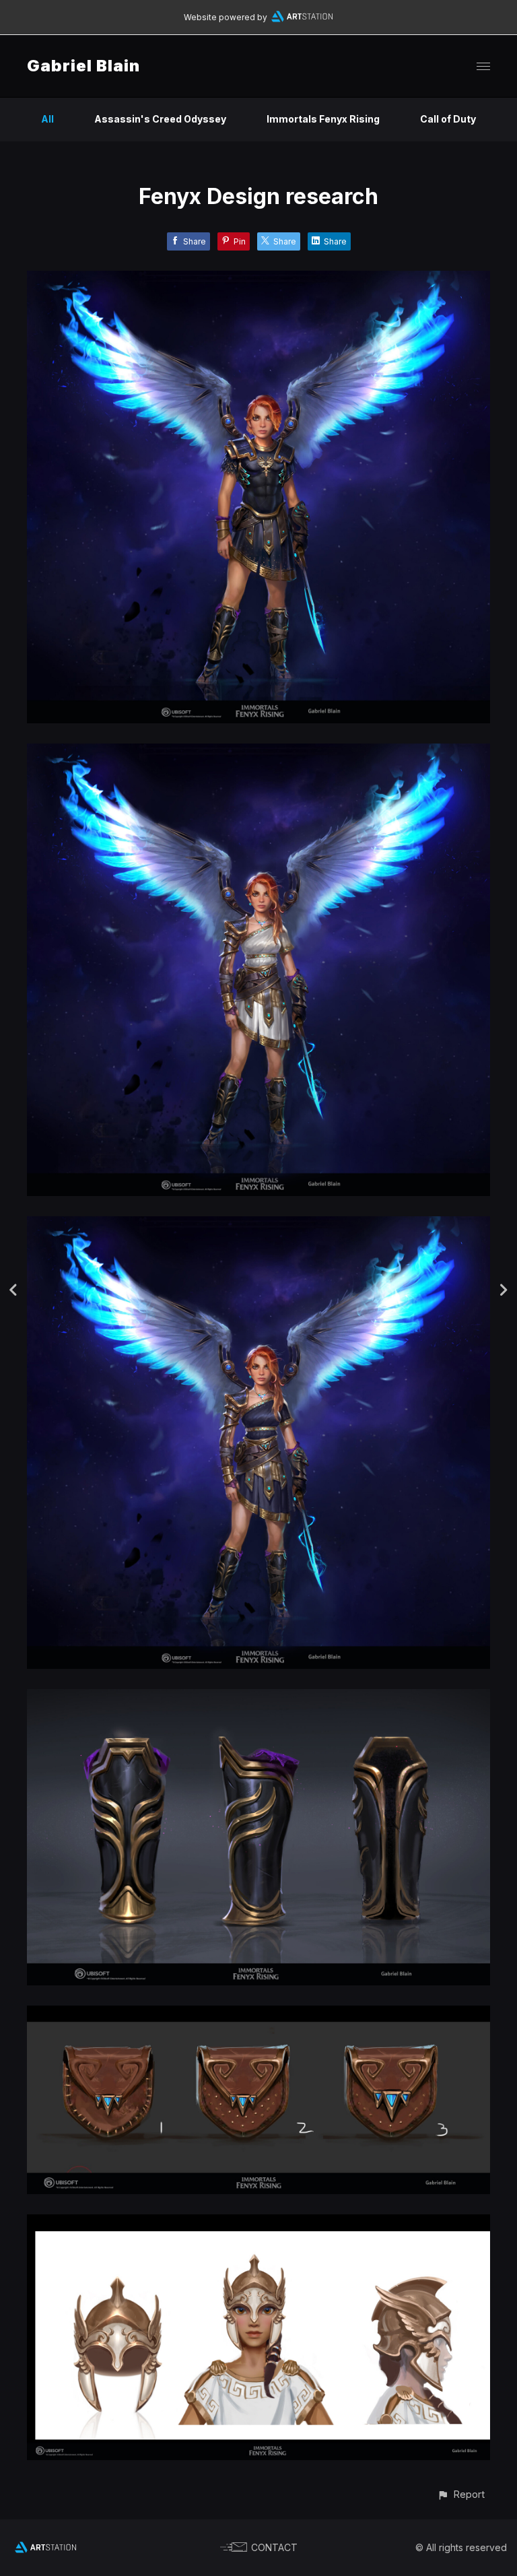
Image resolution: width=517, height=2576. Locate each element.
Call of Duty (448, 119)
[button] (461, 2494)
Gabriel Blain (83, 66)
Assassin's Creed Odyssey (160, 119)
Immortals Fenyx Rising (323, 119)
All (47, 119)
